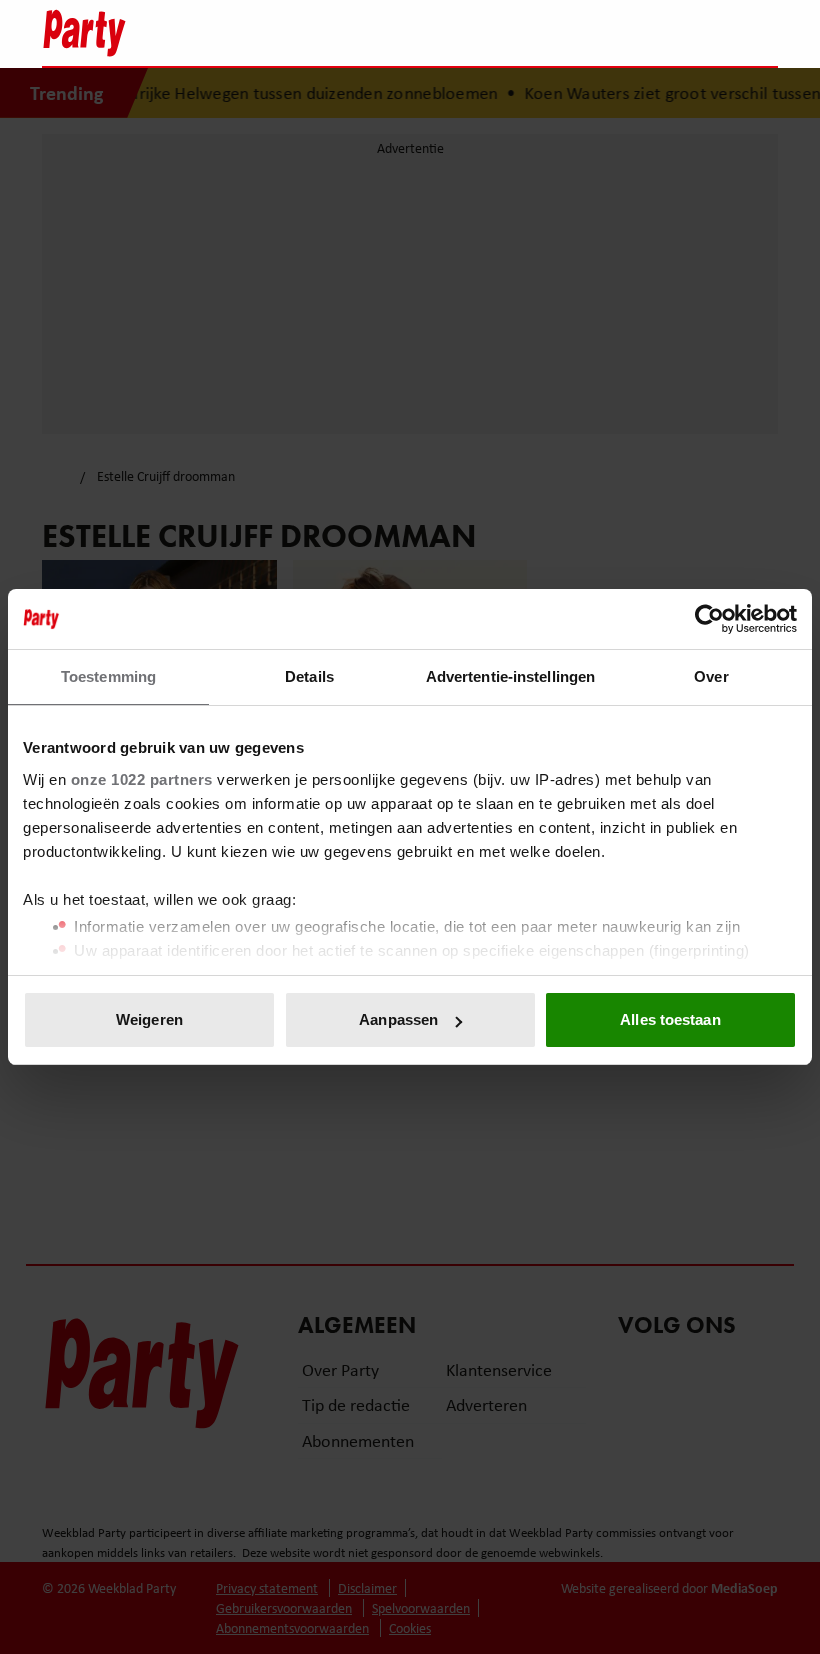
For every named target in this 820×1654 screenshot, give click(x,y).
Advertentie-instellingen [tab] (510, 676)
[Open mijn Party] (702, 33)
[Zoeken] (762, 35)
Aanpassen (398, 1019)
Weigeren (149, 1019)
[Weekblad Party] (321, 33)
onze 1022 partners (142, 779)
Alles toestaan (670, 1019)
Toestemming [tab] (108, 676)
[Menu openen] (637, 33)
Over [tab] (711, 676)
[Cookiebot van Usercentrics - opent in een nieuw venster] (709, 619)
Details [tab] (309, 676)
